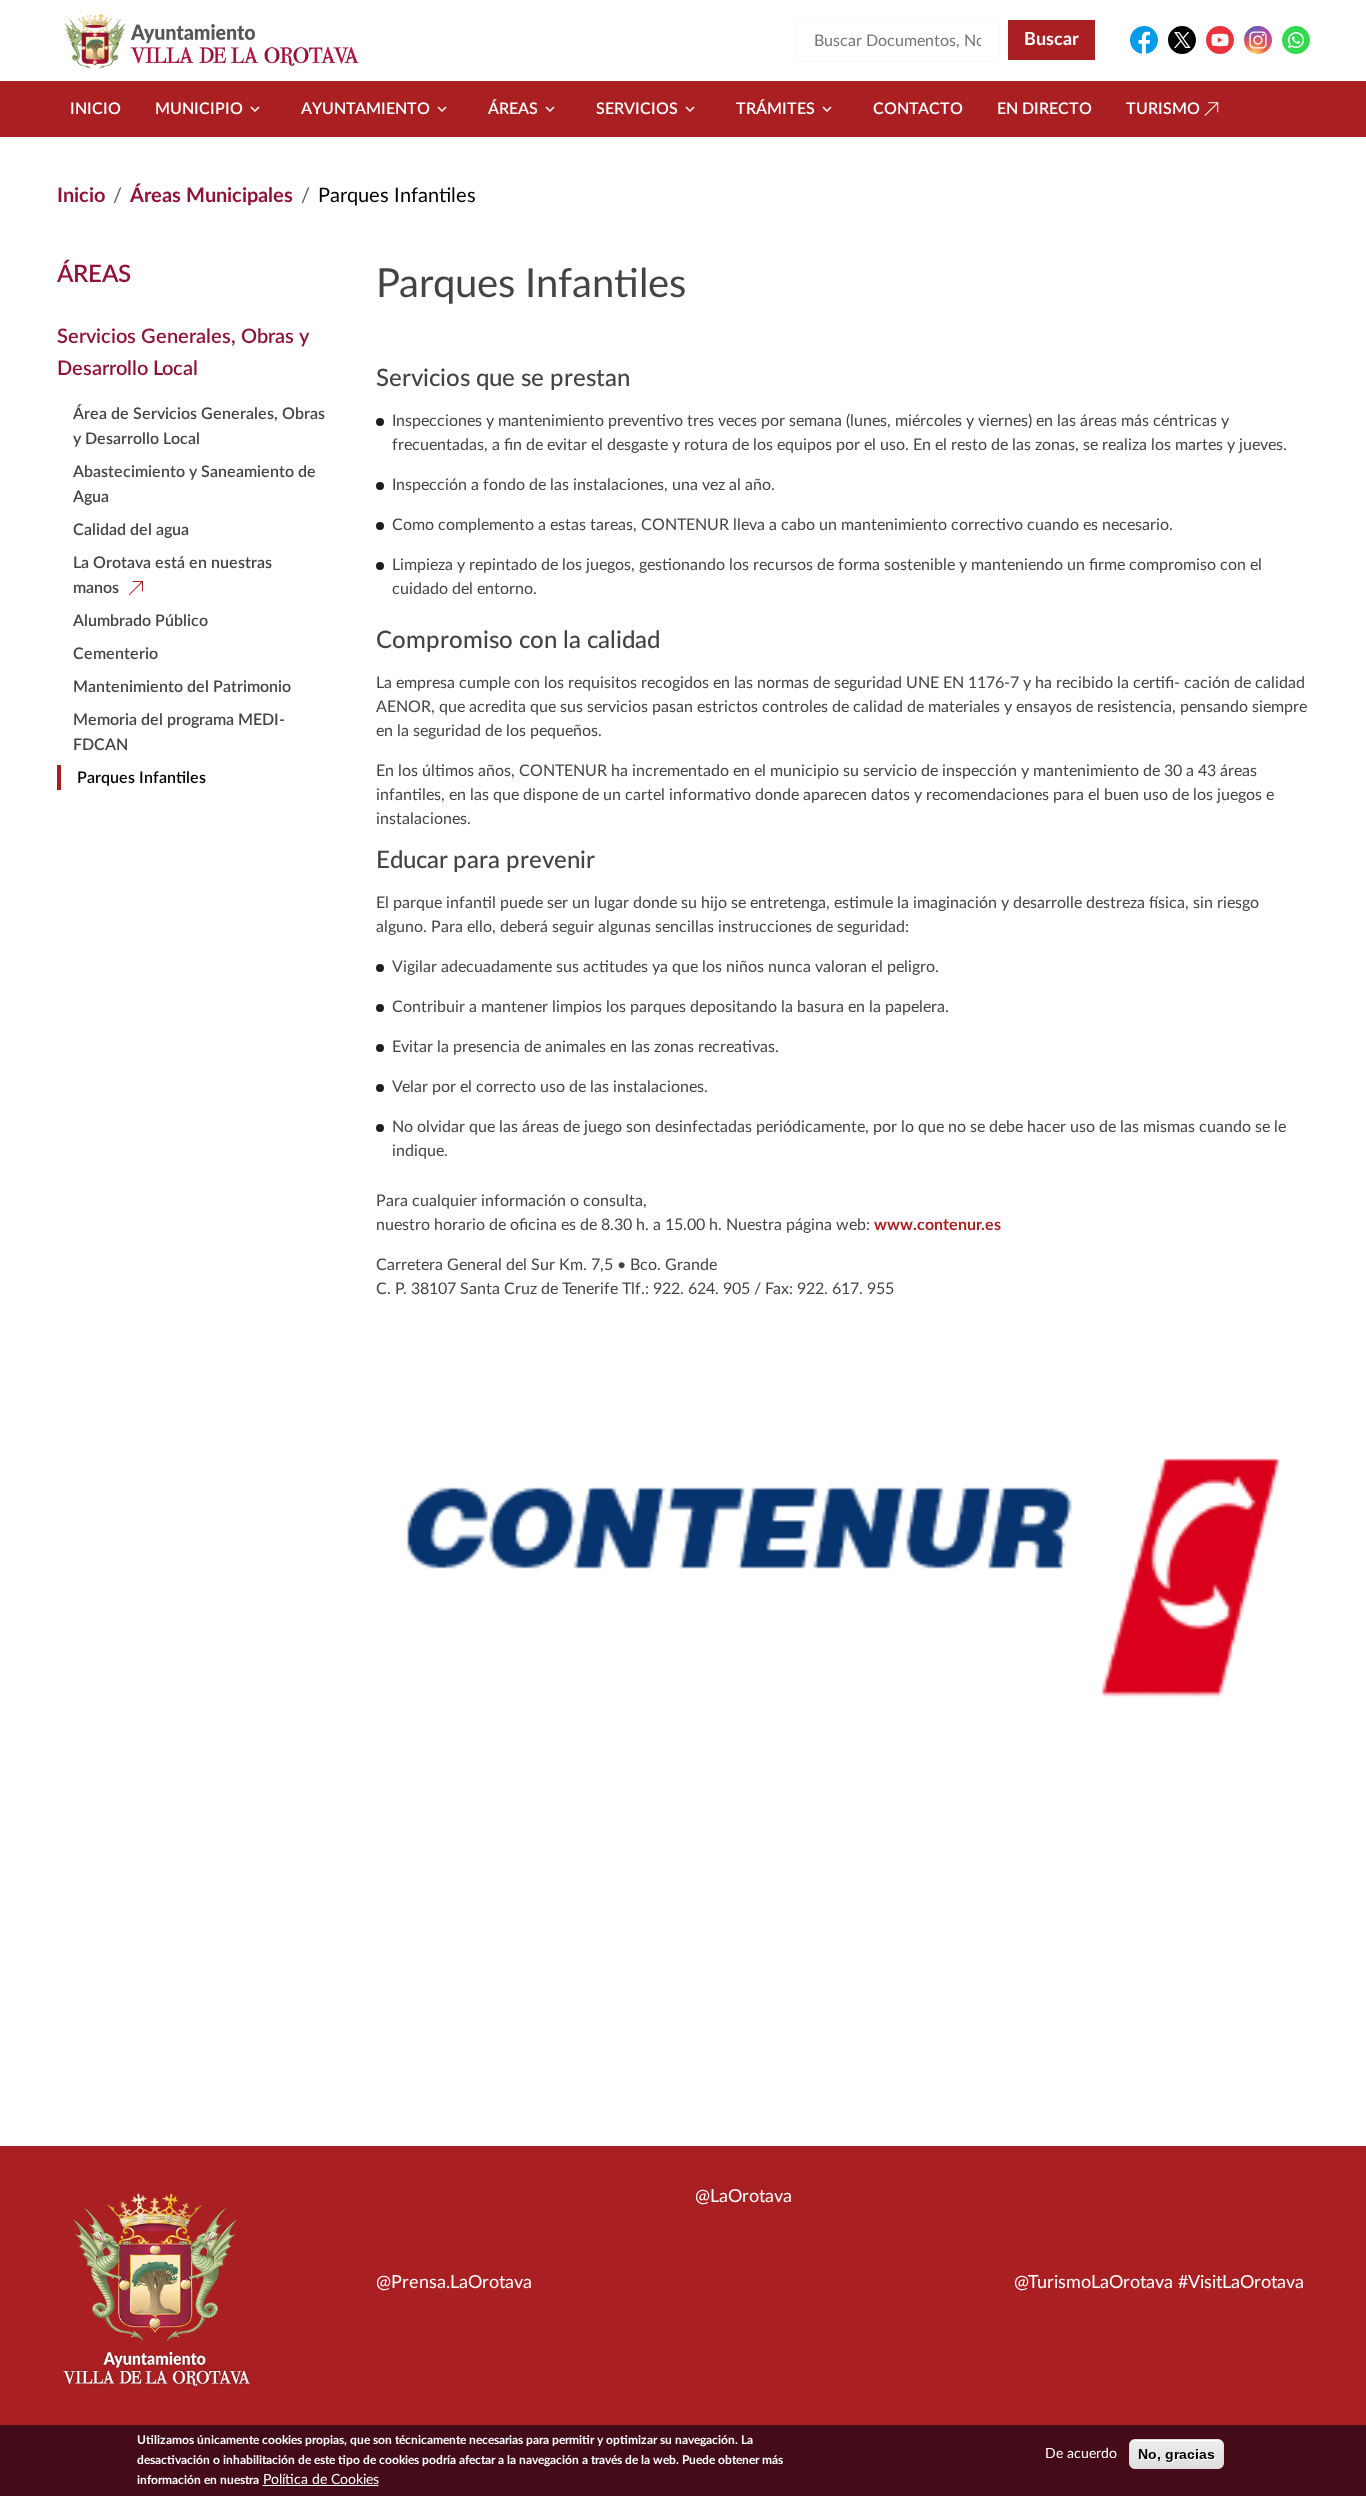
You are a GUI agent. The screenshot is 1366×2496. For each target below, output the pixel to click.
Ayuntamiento (365, 109)
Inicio (95, 109)
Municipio (199, 109)
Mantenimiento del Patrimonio (182, 687)
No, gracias (1176, 2454)
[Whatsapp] (1296, 40)
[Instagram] (1258, 40)
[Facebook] (1144, 40)
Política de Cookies (321, 2480)
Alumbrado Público (140, 621)
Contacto (918, 109)
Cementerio (115, 654)
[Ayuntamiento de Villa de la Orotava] (155, 2301)
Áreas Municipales (211, 196)
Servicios (637, 109)
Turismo (1163, 109)
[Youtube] (1220, 40)
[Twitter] (1182, 40)
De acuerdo (1081, 2454)
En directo (1044, 109)
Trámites (775, 109)
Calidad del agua (131, 530)
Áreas (513, 109)
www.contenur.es (937, 1225)
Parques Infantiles (141, 778)
